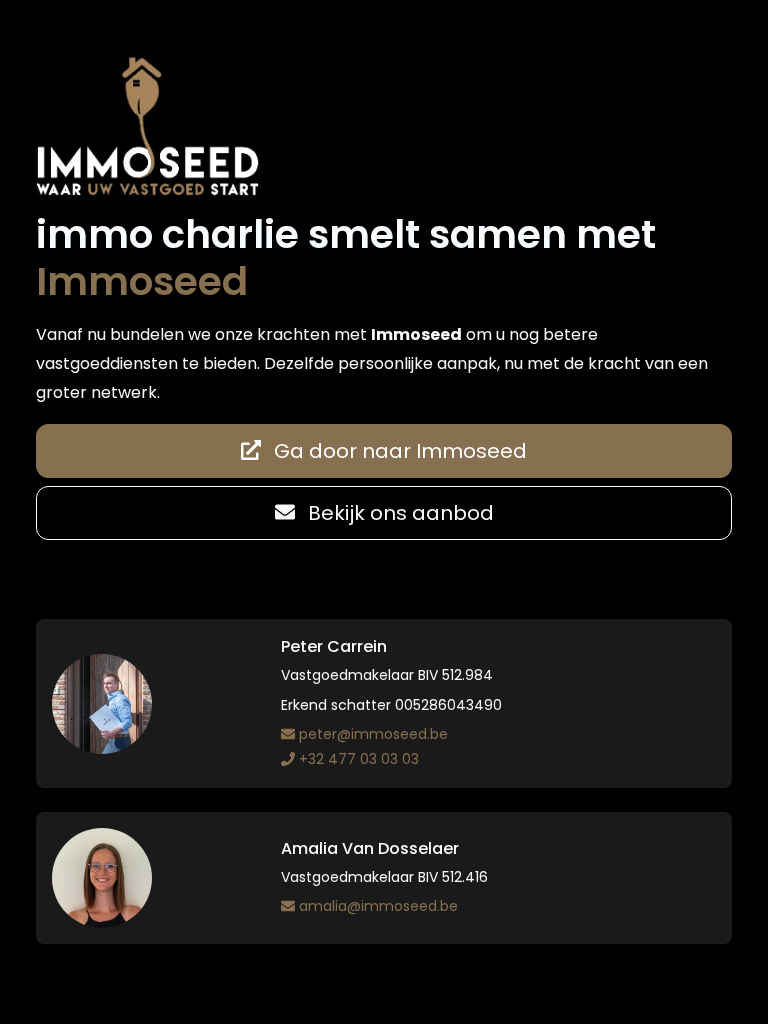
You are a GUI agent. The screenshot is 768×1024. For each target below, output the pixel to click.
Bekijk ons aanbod (398, 513)
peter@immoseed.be (373, 734)
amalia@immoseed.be (378, 906)
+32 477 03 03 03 (359, 759)
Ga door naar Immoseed (398, 451)
